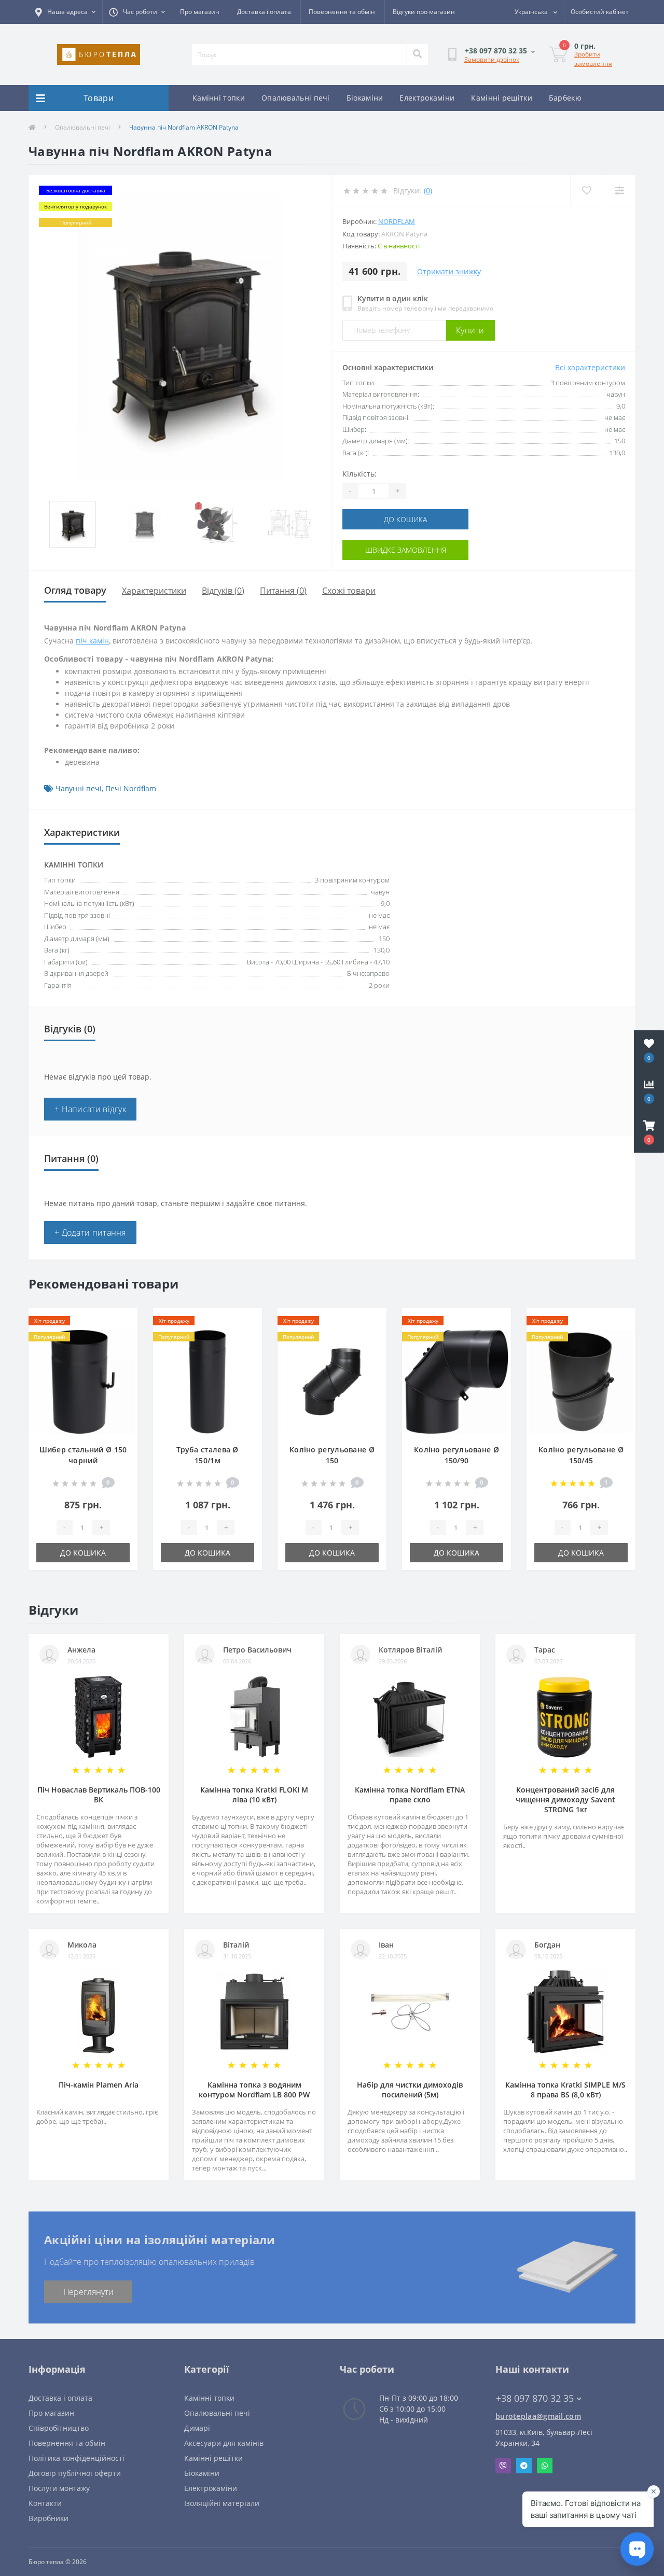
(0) (428, 191)
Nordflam (397, 221)
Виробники (49, 2518)
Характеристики (154, 591)
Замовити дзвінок (492, 59)
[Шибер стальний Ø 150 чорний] (83, 1381)
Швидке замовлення (406, 550)
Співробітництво (59, 2428)
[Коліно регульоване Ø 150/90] (457, 1381)
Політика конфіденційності (77, 2458)
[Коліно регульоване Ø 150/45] (581, 1381)
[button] (649, 1132)
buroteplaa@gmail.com (538, 2416)
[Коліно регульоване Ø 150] (332, 1381)
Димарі (197, 2428)
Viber (503, 2466)
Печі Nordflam (131, 788)
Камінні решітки (502, 98)
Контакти (45, 2503)
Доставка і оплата (264, 12)
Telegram (524, 2466)
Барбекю (565, 98)
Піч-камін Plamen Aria (99, 2085)
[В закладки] (121, 1322)
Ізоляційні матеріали (222, 2503)
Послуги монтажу (59, 2488)
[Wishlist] (586, 191)
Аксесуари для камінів (224, 2443)
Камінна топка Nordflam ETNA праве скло (410, 1795)
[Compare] (619, 191)
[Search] (417, 54)
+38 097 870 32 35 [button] (535, 2398)
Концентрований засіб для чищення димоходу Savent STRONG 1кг (565, 1800)
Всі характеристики (590, 367)
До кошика (405, 519)
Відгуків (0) (223, 591)
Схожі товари (349, 591)
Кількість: (359, 474)
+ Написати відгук (90, 1109)
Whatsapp (545, 2466)
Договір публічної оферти (75, 2473)
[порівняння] (121, 1338)
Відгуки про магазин (424, 12)
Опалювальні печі (296, 98)
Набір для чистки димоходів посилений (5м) (410, 2090)
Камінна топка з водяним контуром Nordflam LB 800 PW (254, 2090)
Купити (470, 330)
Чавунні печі (79, 788)
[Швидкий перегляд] (121, 1355)
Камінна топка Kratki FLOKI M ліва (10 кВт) (254, 1795)
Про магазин (200, 12)
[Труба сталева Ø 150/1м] (208, 1381)
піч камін (92, 641)
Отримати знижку (449, 271)
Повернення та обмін (342, 12)
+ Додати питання (90, 1233)
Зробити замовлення (593, 59)
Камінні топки (219, 98)
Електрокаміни (427, 98)
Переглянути (88, 2292)
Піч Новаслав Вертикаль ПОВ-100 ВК (99, 1795)
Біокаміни (365, 98)
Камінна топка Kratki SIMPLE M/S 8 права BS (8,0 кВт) (565, 2090)
